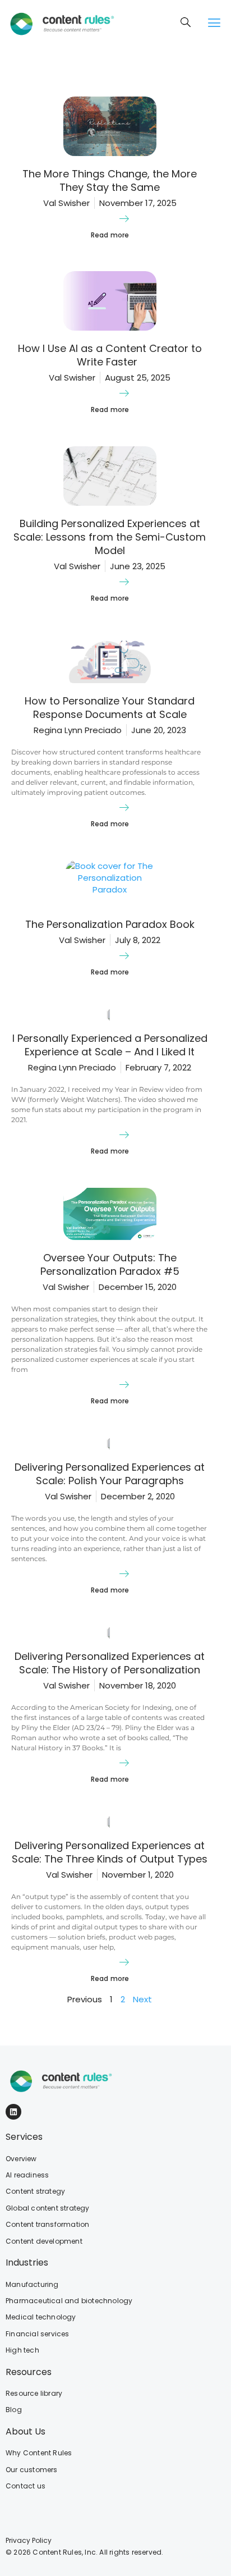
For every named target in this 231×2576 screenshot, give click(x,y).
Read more (110, 235)
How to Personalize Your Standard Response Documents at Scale (110, 708)
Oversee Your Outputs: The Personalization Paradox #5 (110, 1264)
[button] (214, 23)
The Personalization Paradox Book (110, 924)
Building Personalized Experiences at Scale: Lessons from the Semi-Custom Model (110, 537)
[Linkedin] (13, 2112)
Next (142, 1999)
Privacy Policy (29, 2540)
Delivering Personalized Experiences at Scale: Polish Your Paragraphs (110, 1474)
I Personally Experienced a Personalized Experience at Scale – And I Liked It (110, 1045)
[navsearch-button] (186, 23)
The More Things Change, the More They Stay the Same (110, 180)
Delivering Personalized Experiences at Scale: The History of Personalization (110, 1663)
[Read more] (124, 218)
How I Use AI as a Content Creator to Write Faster (110, 355)
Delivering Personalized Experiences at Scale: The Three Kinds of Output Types (110, 1852)
